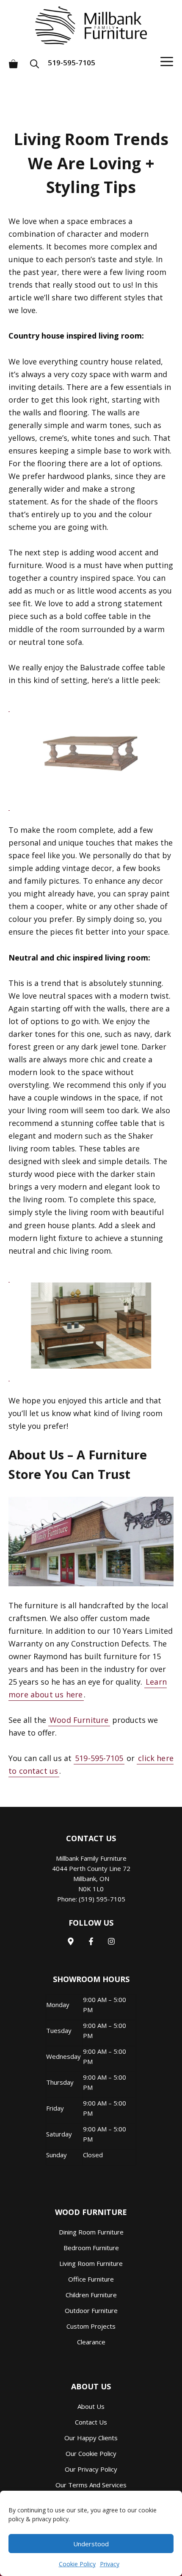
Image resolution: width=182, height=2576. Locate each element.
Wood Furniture (79, 1720)
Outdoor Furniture (91, 2310)
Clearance (91, 2342)
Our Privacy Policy (91, 2469)
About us (91, 2406)
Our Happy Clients (91, 2438)
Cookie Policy (77, 2564)
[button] (37, 60)
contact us (91, 2422)
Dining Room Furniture (91, 2232)
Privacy (110, 2564)
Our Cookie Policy (91, 2453)
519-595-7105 (72, 63)
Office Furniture (91, 2279)
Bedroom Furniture (91, 2248)
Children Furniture (91, 2295)
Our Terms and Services (91, 2485)
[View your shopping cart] (13, 60)
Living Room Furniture (91, 2263)
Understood (91, 2544)
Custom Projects (91, 2326)
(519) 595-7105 (102, 1899)
